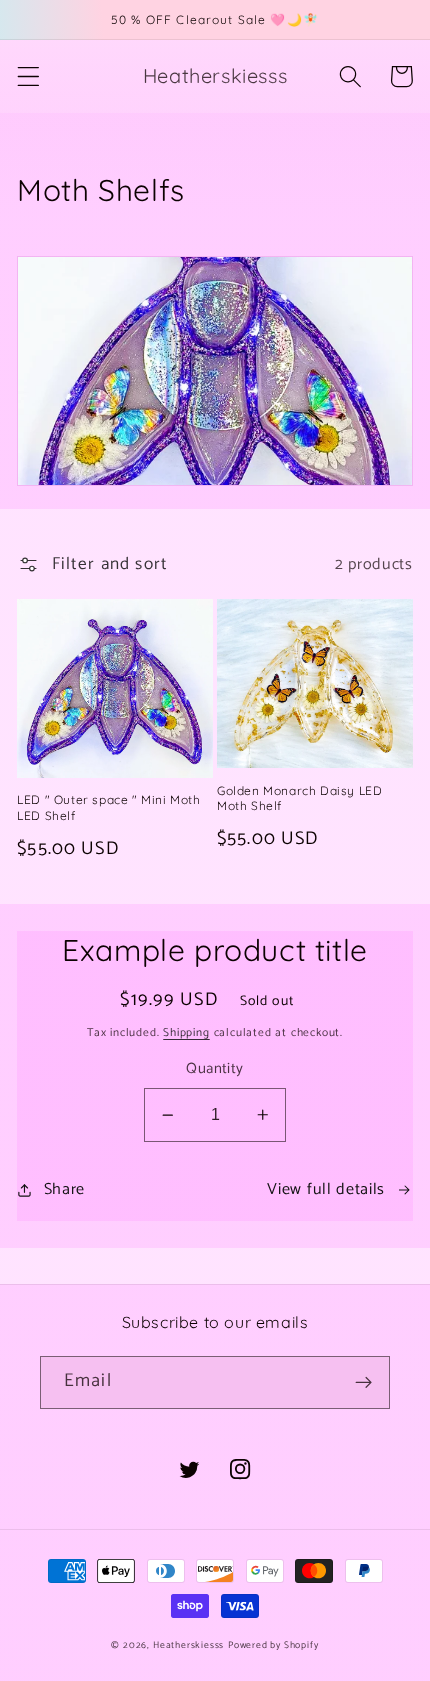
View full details (326, 1189)
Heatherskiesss (188, 1645)
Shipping (186, 1032)
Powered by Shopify (273, 1645)
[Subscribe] (363, 1383)
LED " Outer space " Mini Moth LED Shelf (108, 807)
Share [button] (64, 1189)
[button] (28, 76)
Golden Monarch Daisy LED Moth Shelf (299, 798)
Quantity (215, 1069)
